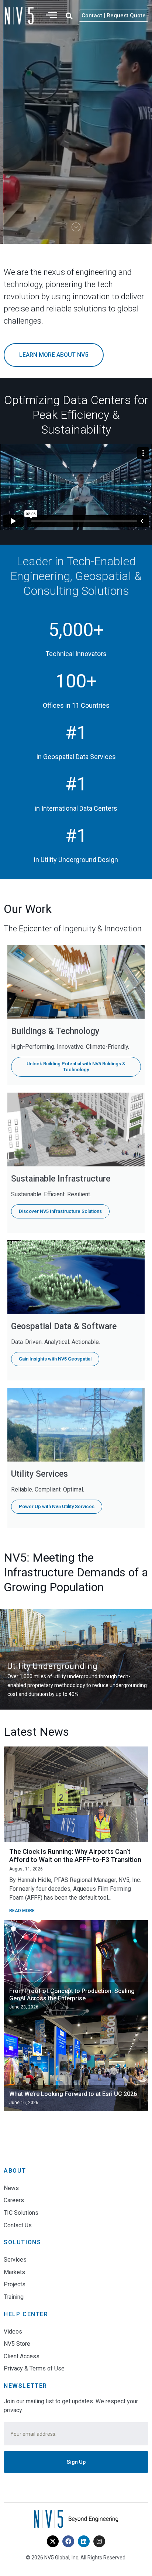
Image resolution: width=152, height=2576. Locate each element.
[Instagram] (99, 2541)
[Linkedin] (84, 2541)
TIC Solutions (21, 2213)
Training (14, 2297)
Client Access (22, 2356)
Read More (22, 1911)
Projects (15, 2284)
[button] (69, 16)
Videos (13, 2332)
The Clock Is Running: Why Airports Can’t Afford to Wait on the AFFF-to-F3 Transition (75, 1856)
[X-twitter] (53, 2541)
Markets (14, 2272)
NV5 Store (17, 2344)
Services (15, 2260)
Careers (14, 2200)
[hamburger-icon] (52, 16)
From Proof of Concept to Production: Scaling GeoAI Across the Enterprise (72, 1995)
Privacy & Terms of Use (34, 2368)
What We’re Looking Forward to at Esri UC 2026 (73, 2094)
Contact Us (18, 2225)
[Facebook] (68, 2541)
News (11, 2188)
